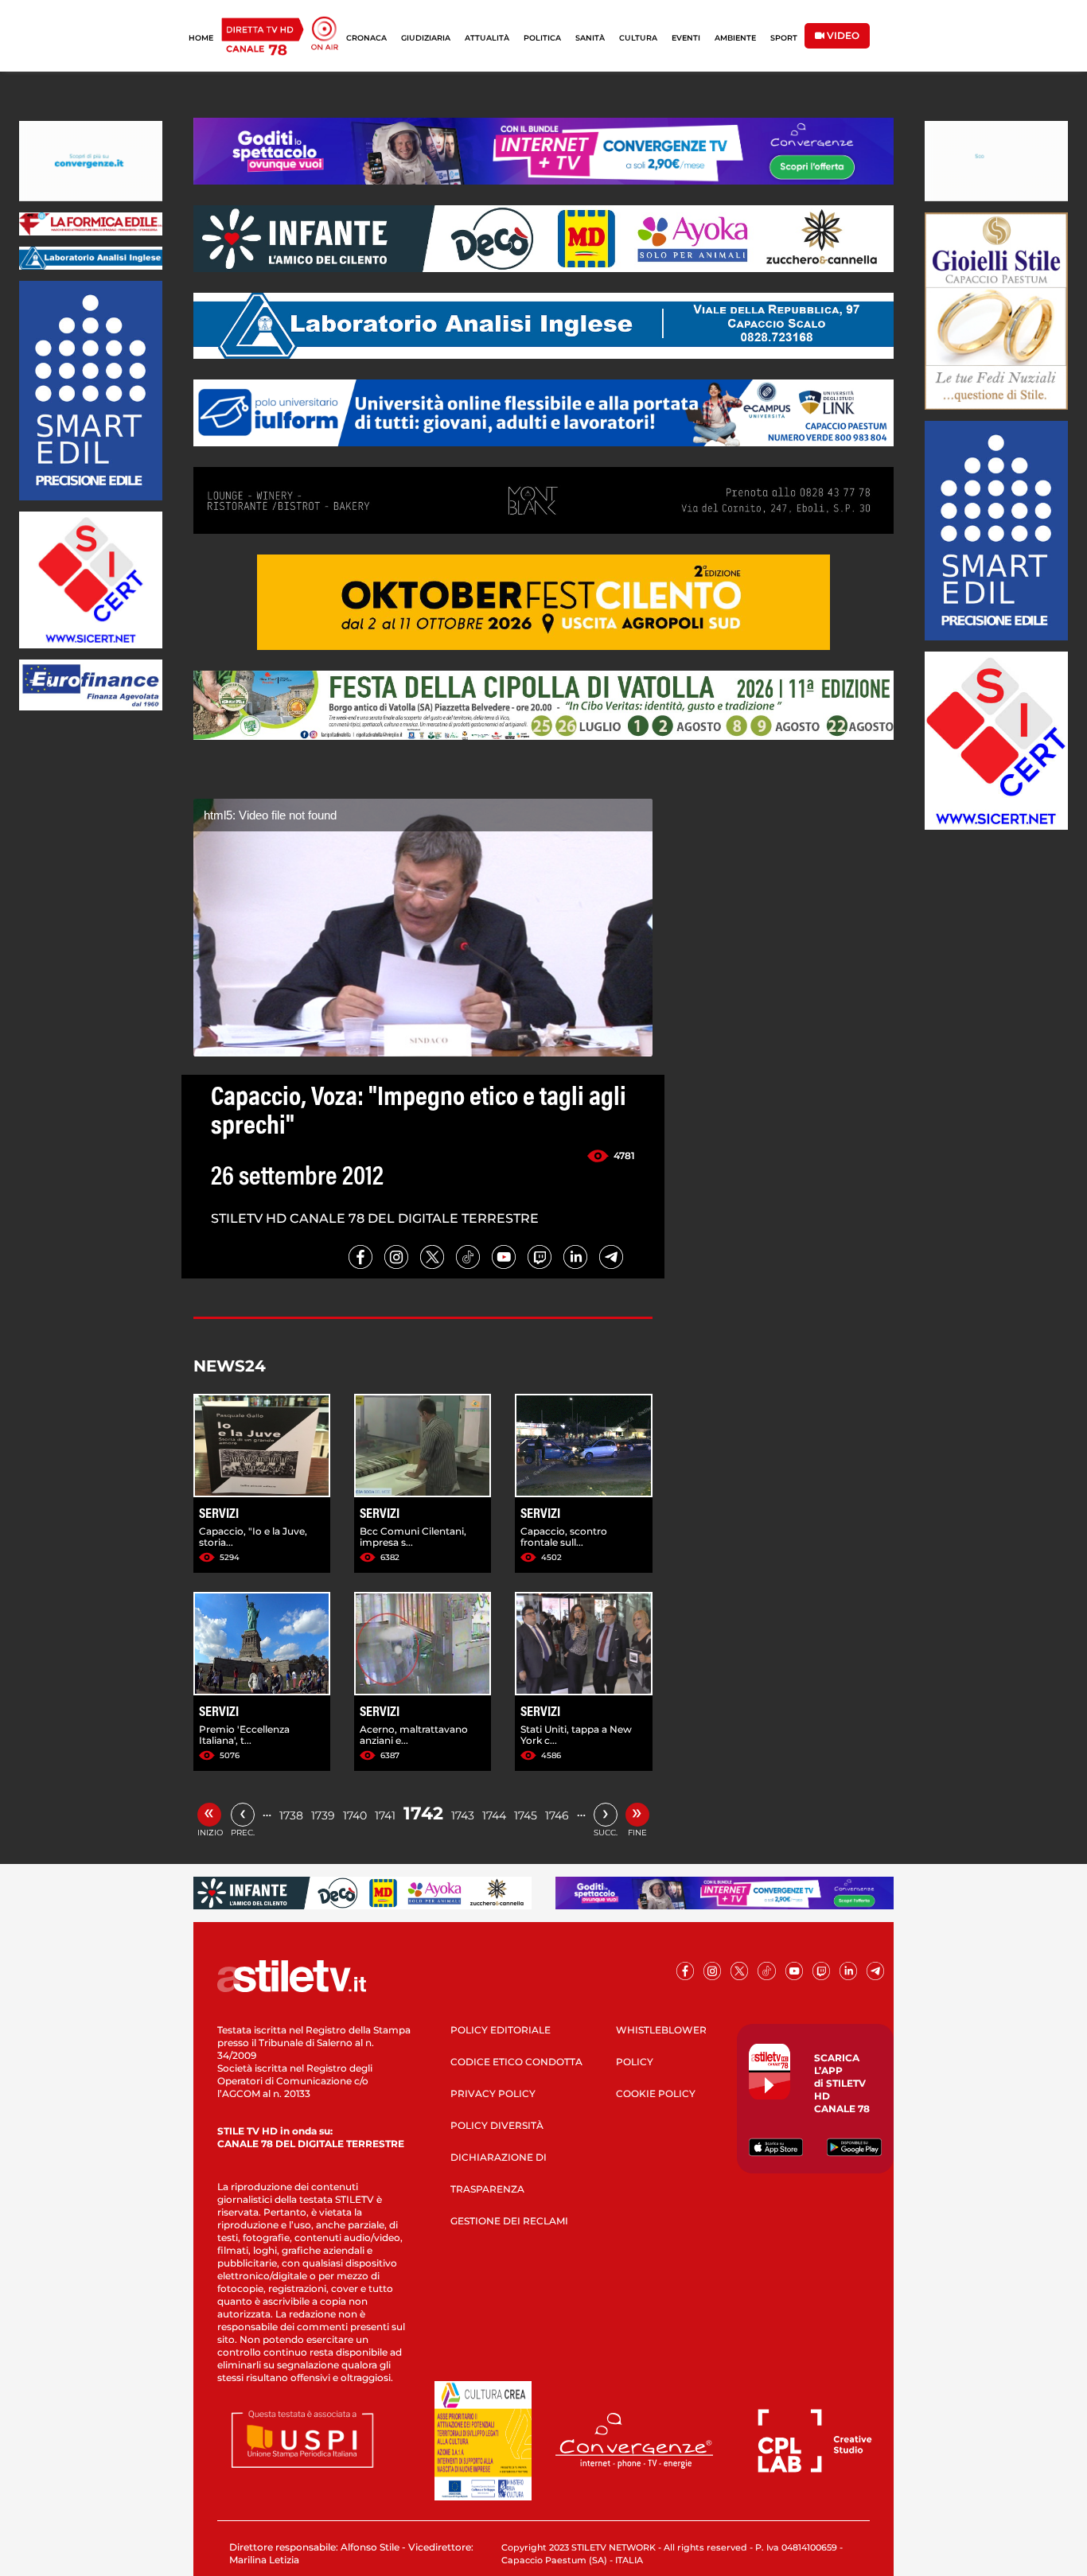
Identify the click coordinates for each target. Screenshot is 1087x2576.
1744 (494, 1815)
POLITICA (542, 38)
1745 (526, 1815)
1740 (355, 1815)
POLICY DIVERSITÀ (497, 2125)
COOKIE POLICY (656, 2093)
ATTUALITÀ (487, 38)
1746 (557, 1815)
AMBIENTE (735, 38)
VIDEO (842, 35)
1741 (385, 1815)
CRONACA (366, 38)
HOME (201, 38)
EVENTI (686, 38)
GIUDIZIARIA (426, 38)
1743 (463, 1815)
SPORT (784, 38)
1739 (323, 1815)
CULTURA (638, 38)
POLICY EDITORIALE (501, 2030)
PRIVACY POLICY (493, 2093)
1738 (291, 1815)
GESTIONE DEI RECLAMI (509, 2221)
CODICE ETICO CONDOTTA (516, 2062)
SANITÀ (590, 38)
